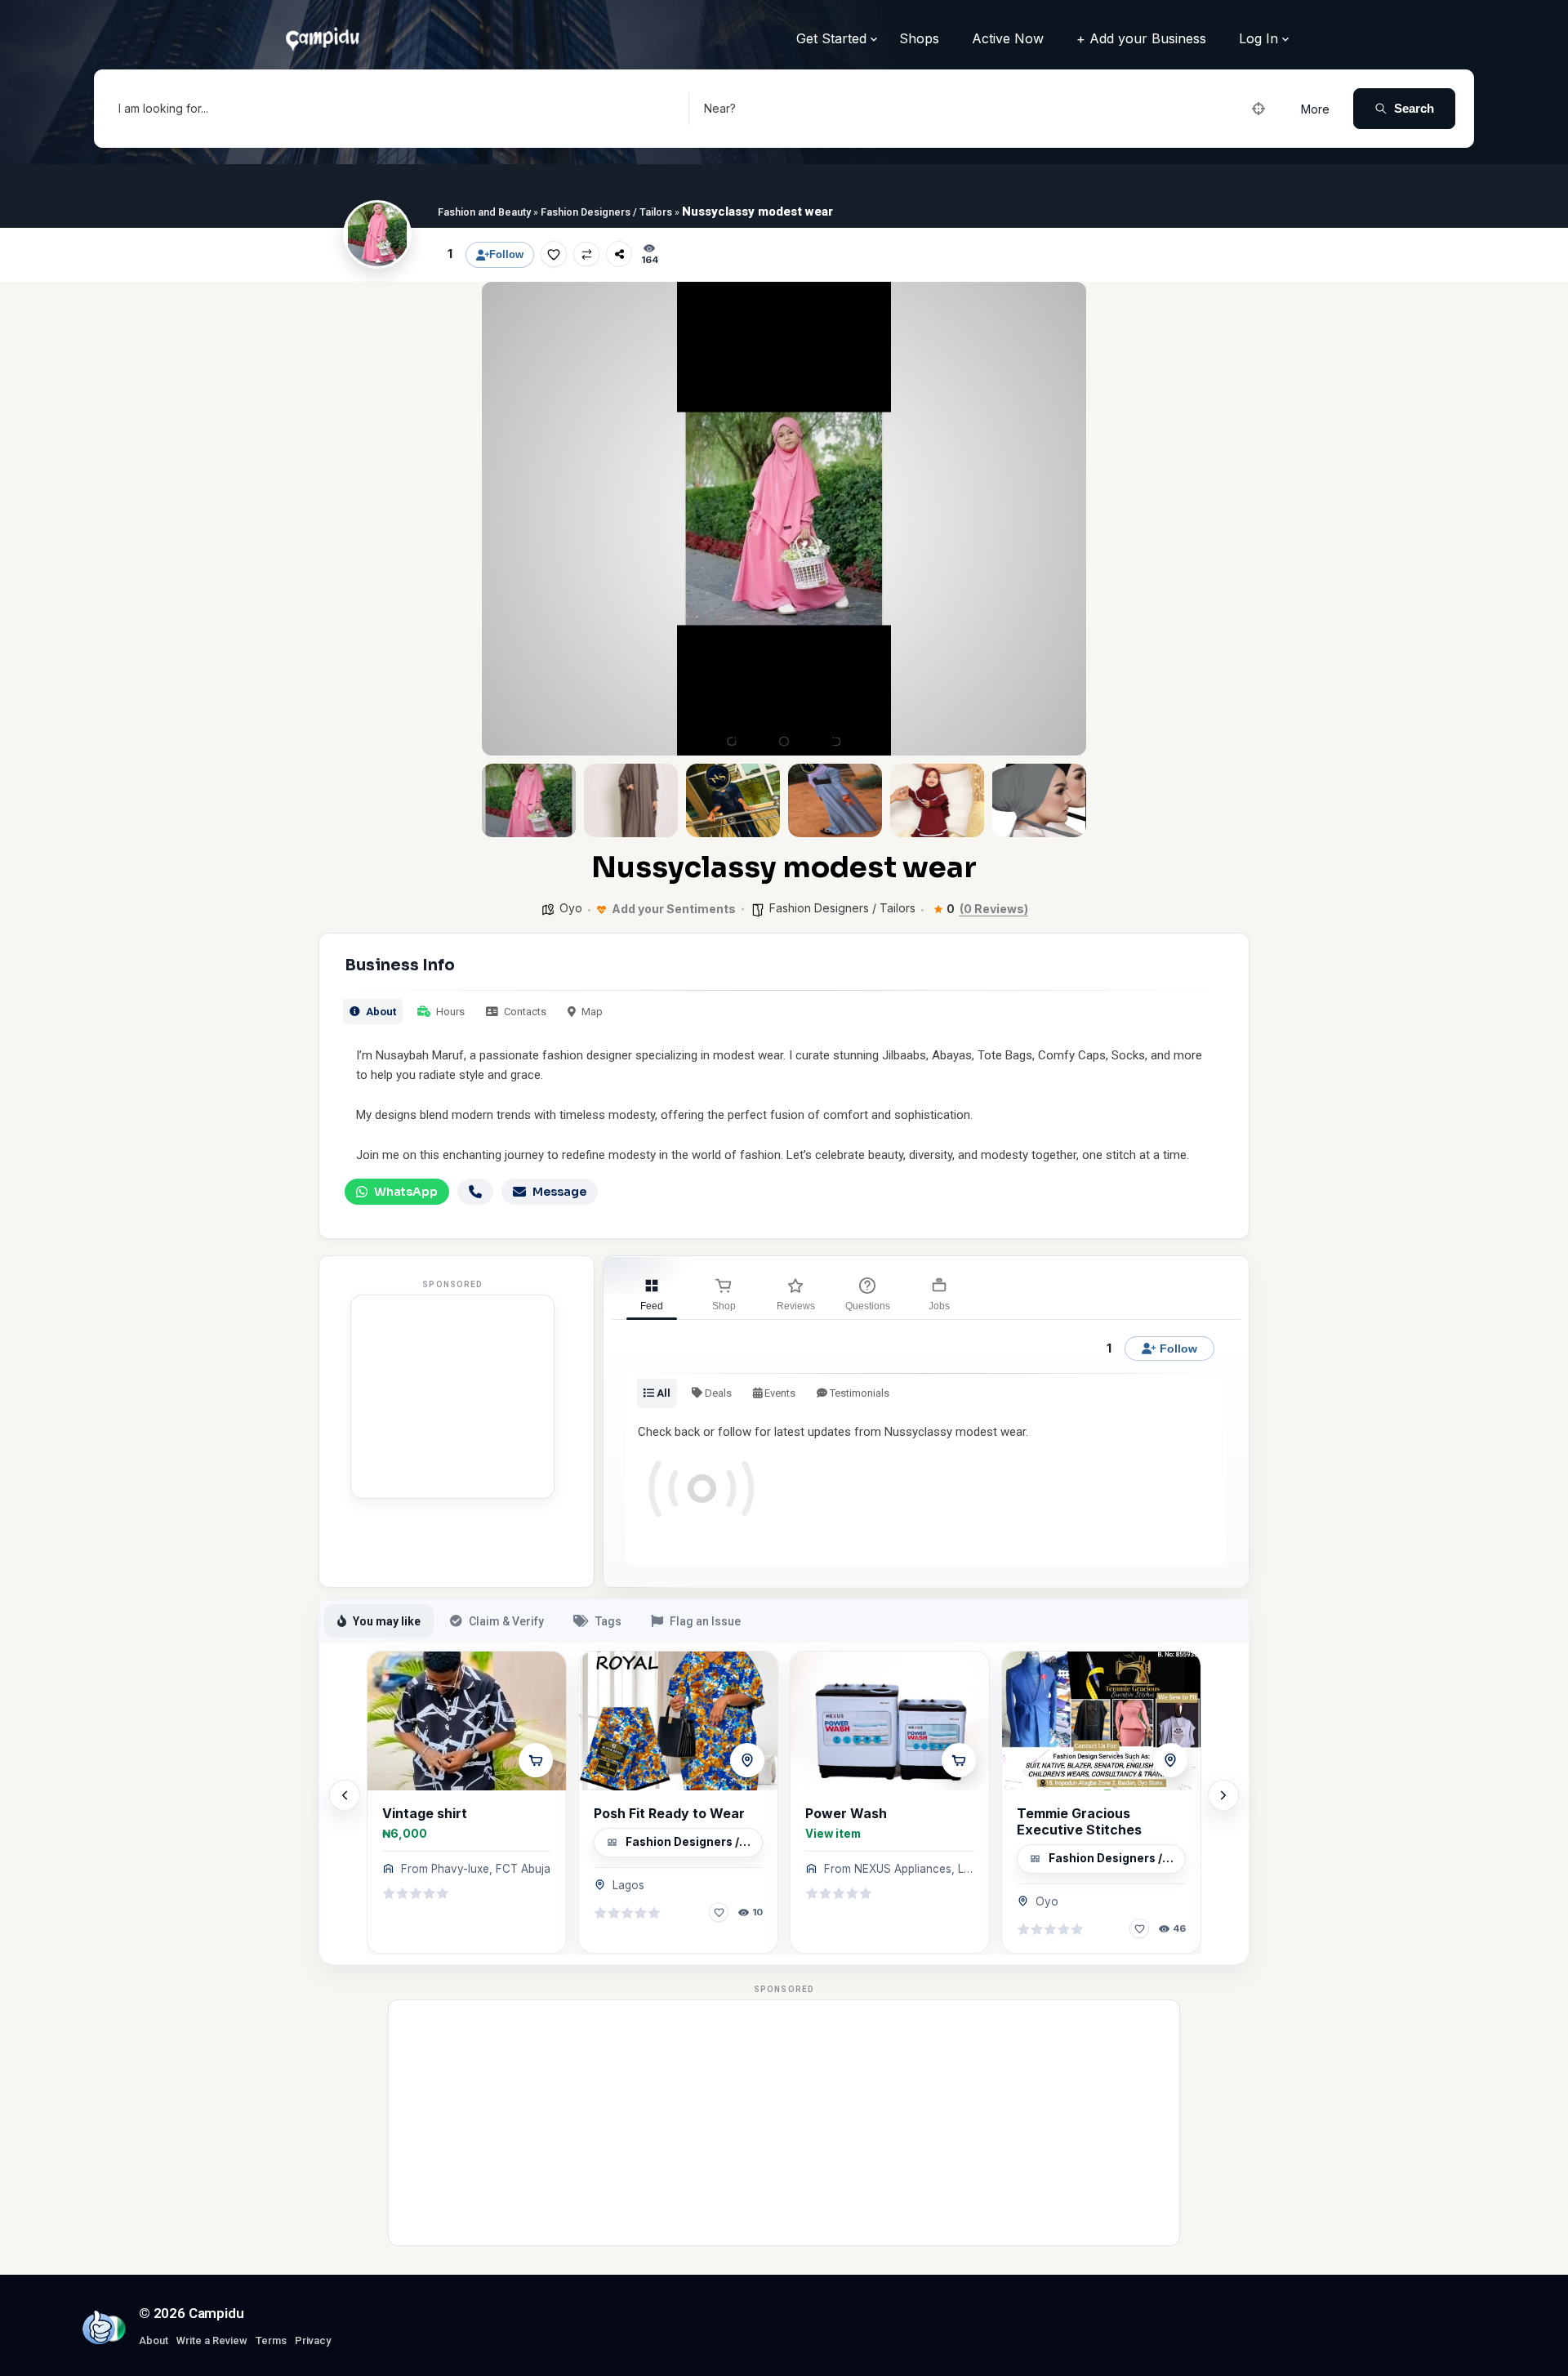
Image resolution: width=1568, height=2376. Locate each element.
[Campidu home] (99, 2327)
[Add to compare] (586, 254)
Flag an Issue (705, 1621)
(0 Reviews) (994, 909)
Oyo (571, 908)
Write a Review (212, 2340)
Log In (1258, 38)
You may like (387, 1621)
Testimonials (858, 1393)
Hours (449, 1012)
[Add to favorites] (554, 254)
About (380, 1012)
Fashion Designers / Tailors (606, 212)
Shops (919, 38)
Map (591, 1012)
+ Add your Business (1141, 38)
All (662, 1393)
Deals (717, 1393)
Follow (506, 254)
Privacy (313, 2340)
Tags (608, 1621)
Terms (271, 2340)
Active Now (1008, 38)
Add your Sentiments (673, 909)
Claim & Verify (506, 1621)
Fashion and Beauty (484, 212)
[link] (467, 1802)
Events (779, 1393)
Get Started (831, 38)
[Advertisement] (452, 1397)
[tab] (652, 1292)
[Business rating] (416, 1893)
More (1315, 109)
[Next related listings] (1223, 1795)
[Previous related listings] (345, 1795)
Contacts (524, 1012)
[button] (506, 519)
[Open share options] (619, 254)
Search (1414, 108)
